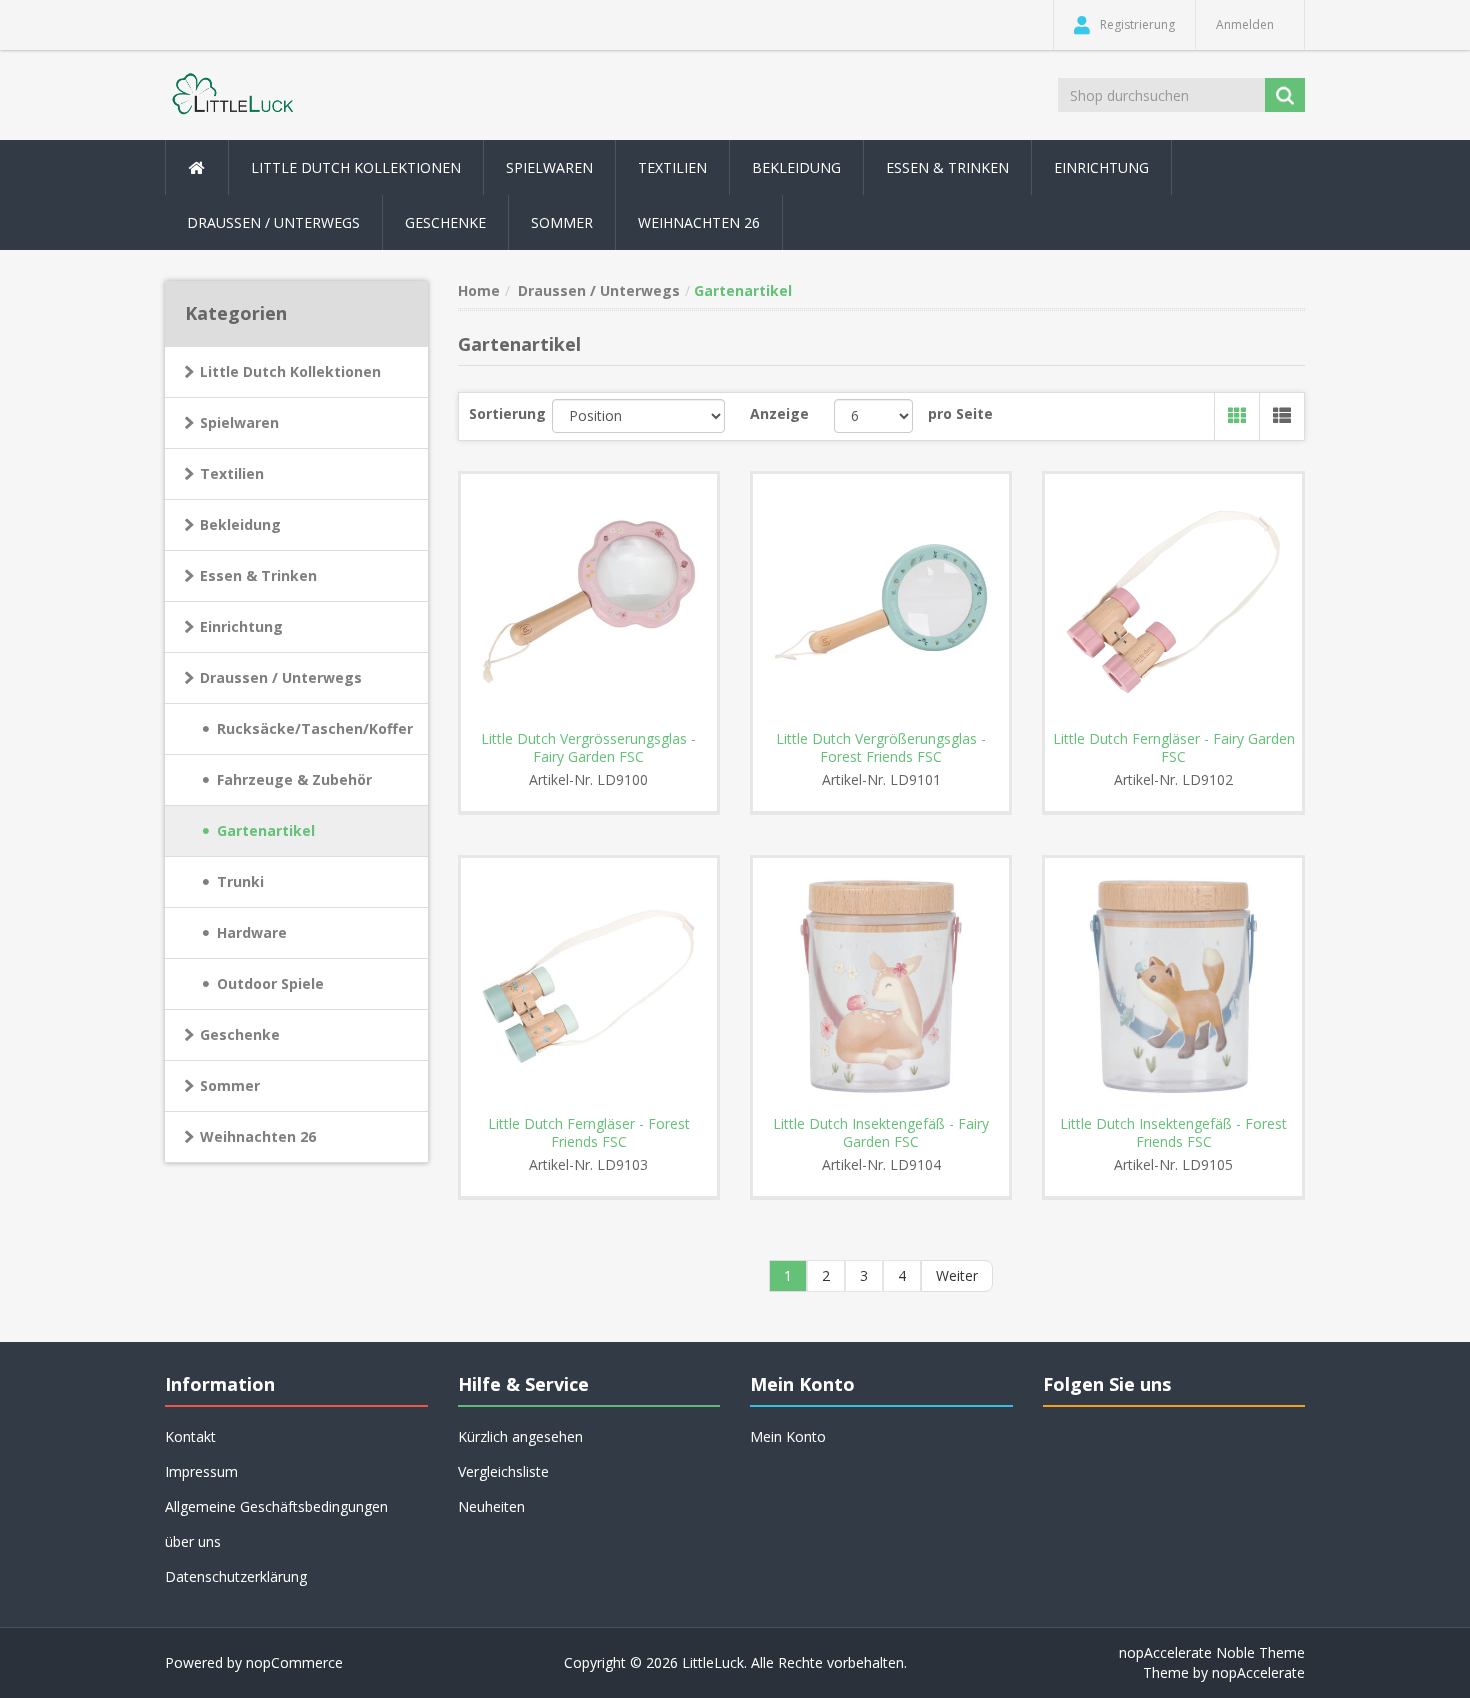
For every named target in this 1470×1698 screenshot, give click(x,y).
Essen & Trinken (258, 575)
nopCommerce (294, 1662)
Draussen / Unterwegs (281, 677)
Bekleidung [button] (796, 167)
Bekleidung (240, 524)
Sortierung (507, 413)
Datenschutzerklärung (236, 1576)
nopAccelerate (1258, 1672)
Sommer (230, 1085)
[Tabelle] (1236, 416)
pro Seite (960, 413)
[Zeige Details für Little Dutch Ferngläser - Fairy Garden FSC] (1173, 602)
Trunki (240, 881)
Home (479, 290)
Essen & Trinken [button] (947, 167)
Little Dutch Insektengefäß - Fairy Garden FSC (881, 1133)
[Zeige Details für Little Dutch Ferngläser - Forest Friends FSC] (589, 986)
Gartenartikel (266, 830)
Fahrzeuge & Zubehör (294, 779)
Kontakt (190, 1436)
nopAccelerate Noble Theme (1212, 1652)
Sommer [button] (562, 222)
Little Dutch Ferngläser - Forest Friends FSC (589, 1133)
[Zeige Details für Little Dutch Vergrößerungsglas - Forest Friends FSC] (881, 602)
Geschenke (445, 222)
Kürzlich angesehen (520, 1436)
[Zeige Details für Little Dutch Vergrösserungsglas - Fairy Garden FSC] (589, 602)
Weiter (957, 1275)
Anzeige (779, 413)
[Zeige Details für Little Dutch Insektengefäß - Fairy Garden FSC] (881, 986)
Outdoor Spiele (270, 983)
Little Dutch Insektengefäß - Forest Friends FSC (1173, 1133)
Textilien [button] (672, 167)
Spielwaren (239, 422)
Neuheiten (491, 1506)
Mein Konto (788, 1436)
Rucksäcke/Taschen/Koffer (315, 728)
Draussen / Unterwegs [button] (273, 222)
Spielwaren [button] (549, 167)
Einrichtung (241, 626)
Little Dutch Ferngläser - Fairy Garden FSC (1174, 748)
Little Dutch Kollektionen (290, 371)
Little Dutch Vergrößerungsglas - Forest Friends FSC (881, 748)
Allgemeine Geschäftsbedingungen (276, 1506)
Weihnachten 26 (699, 222)
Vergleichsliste (503, 1471)
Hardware (252, 932)
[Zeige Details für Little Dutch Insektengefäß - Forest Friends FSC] (1173, 986)
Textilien (232, 473)
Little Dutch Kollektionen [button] (356, 167)
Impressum (201, 1471)
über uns (193, 1541)
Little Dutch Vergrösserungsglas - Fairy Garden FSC (588, 748)
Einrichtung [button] (1101, 167)
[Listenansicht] (1281, 416)
